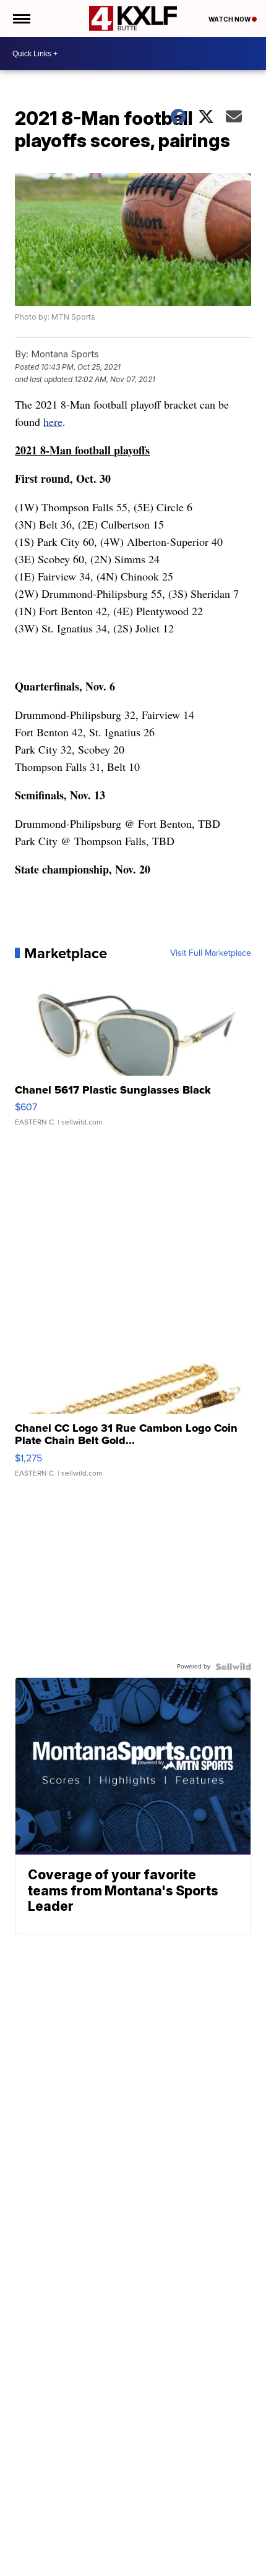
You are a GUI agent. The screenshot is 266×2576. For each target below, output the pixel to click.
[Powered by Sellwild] (233, 1667)
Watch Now (230, 19)
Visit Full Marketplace (211, 953)
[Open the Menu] (21, 19)
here (53, 422)
